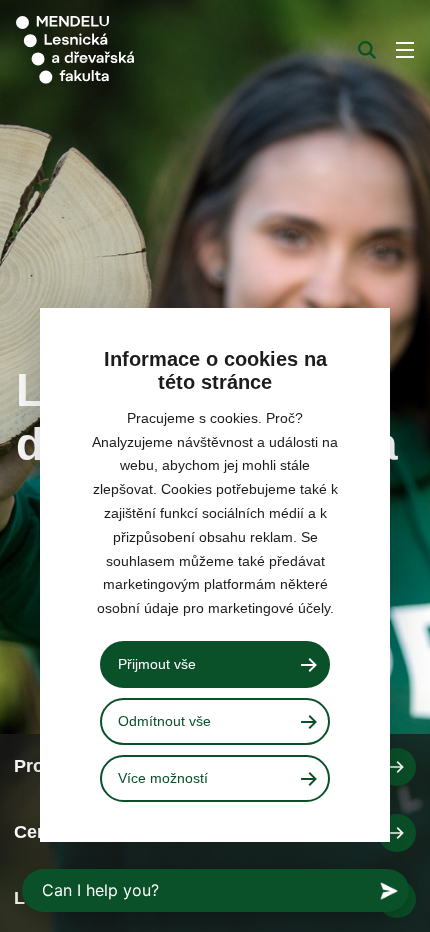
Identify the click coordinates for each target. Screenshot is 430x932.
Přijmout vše (157, 664)
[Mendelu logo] (116, 50)
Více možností (163, 778)
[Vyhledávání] (367, 50)
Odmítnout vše (164, 721)
